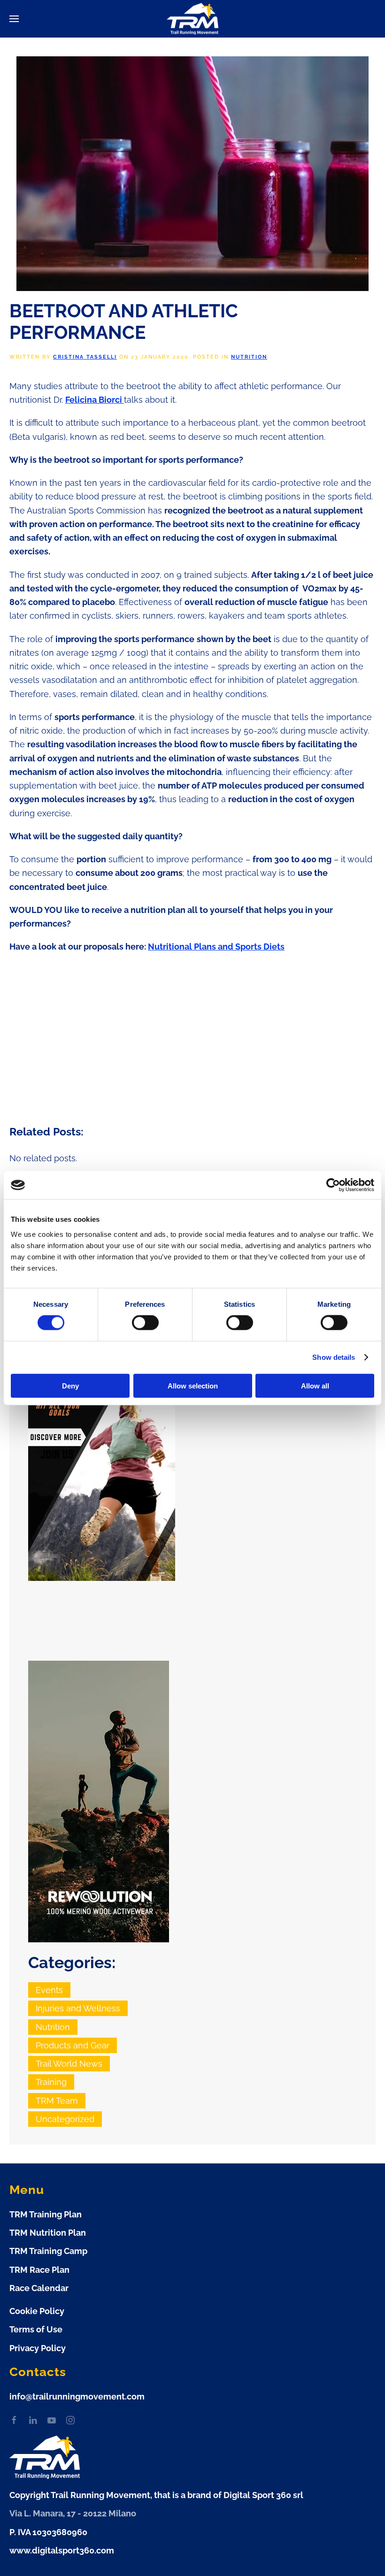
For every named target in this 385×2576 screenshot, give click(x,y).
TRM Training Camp (48, 2251)
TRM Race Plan (39, 2270)
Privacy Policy (38, 2348)
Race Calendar (39, 2288)
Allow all (315, 1385)
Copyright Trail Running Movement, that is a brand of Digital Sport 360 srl (156, 2495)
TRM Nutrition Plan (48, 2233)
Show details (334, 1357)
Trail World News (69, 2064)
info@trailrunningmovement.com (77, 2396)
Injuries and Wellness (78, 2008)
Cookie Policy (37, 2311)
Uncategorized (65, 2119)
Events (49, 1990)
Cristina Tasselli (85, 357)
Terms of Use (36, 2329)
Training (51, 2082)
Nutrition (249, 357)
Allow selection (193, 1385)
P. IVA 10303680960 (48, 2532)
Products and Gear (73, 2045)
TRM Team (57, 2101)
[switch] (145, 1323)
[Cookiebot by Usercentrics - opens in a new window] (333, 1185)
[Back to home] (192, 19)
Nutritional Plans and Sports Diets (216, 947)
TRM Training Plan (46, 2214)
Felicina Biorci (95, 400)
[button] (14, 19)
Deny (70, 1385)
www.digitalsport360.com (62, 2550)
